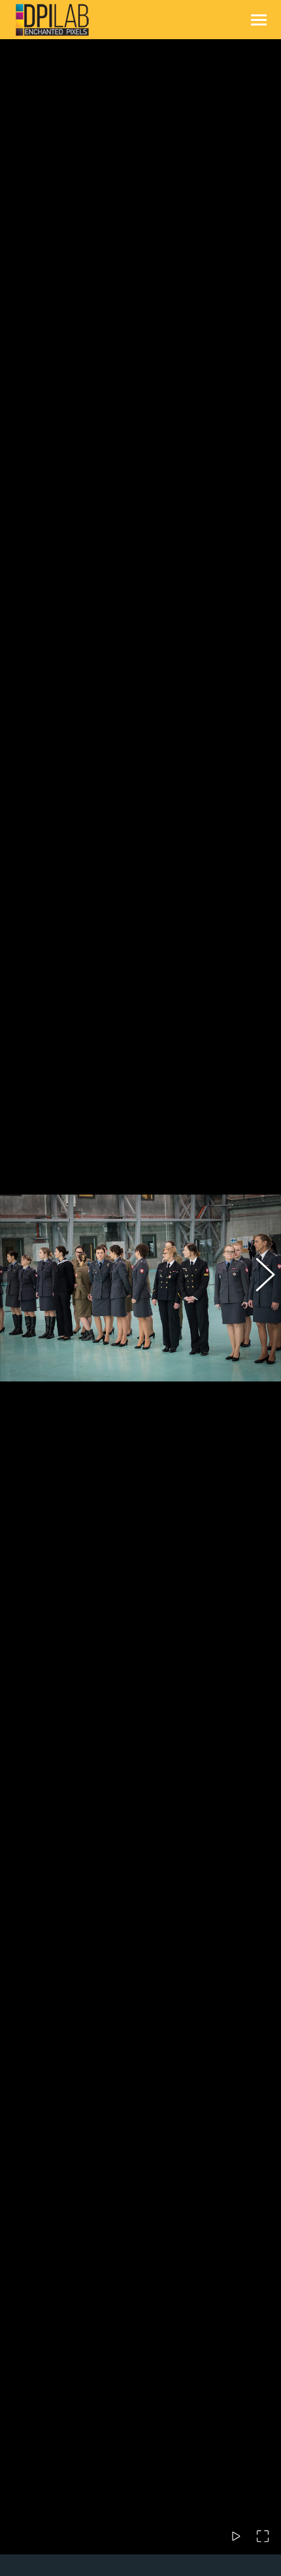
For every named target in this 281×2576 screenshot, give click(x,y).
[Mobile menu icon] (259, 20)
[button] (23, 1288)
